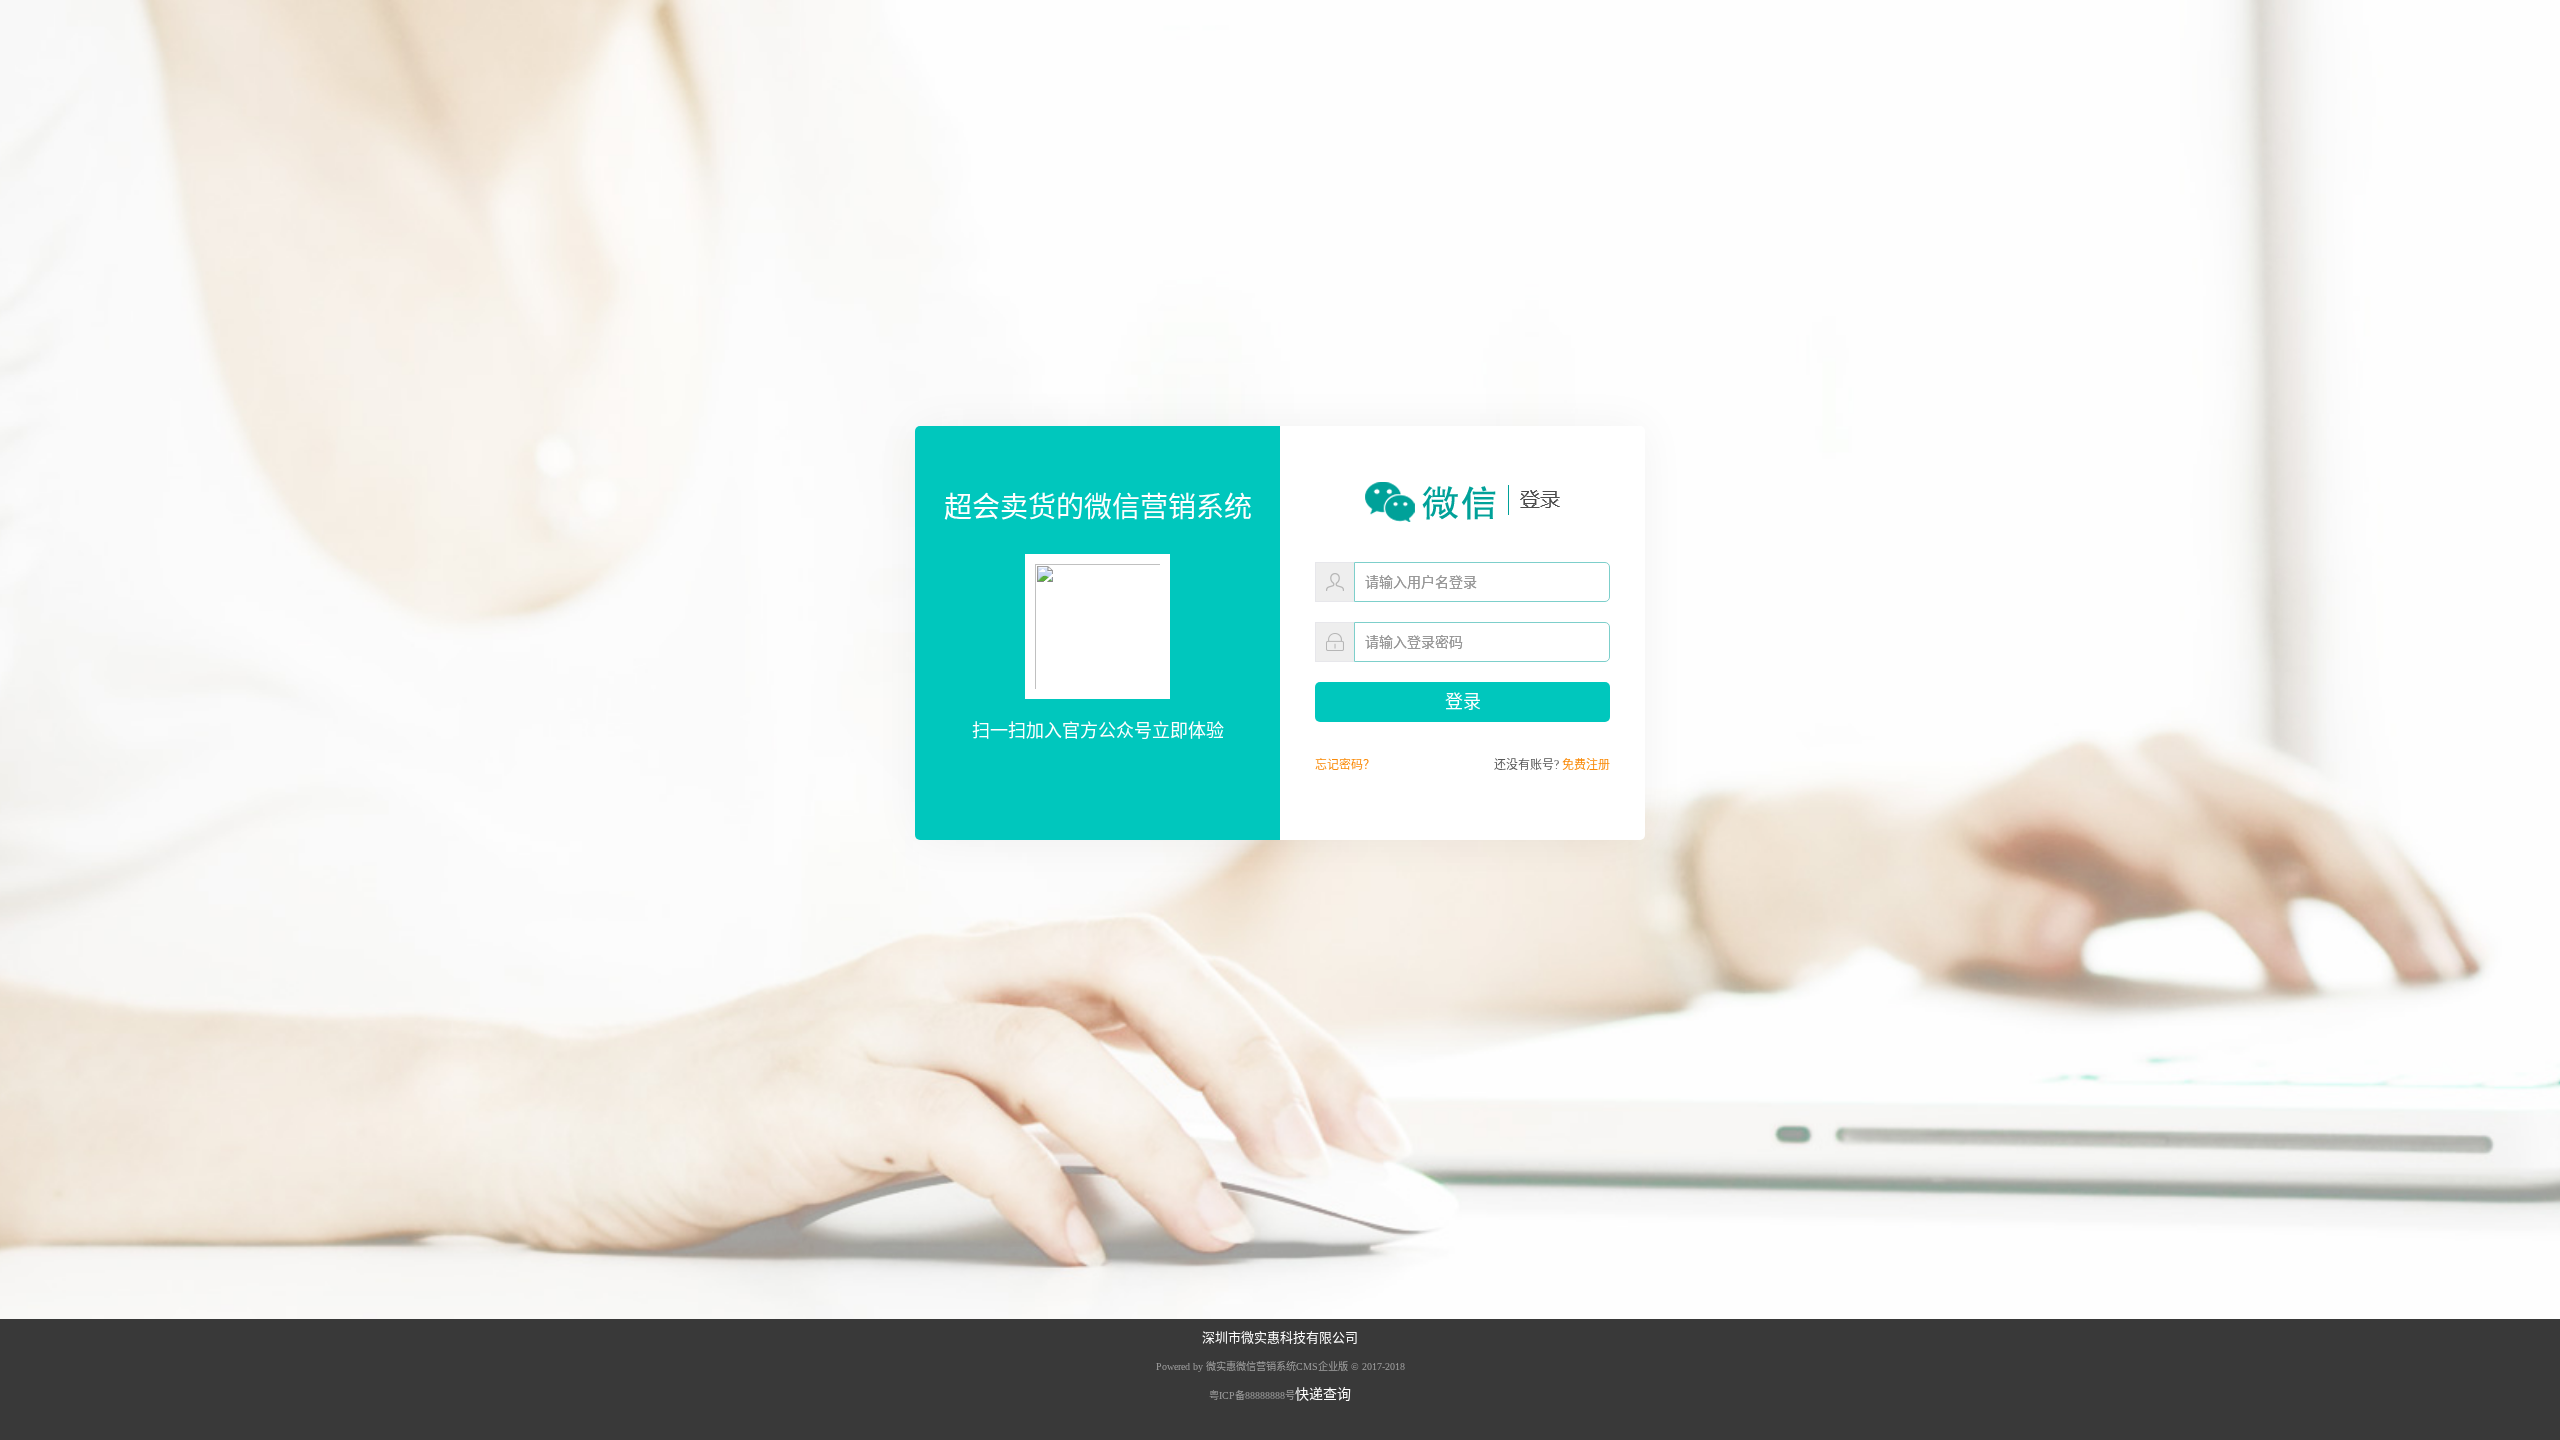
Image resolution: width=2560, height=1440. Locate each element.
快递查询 (1323, 1394)
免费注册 (1586, 765)
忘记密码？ (1345, 765)
